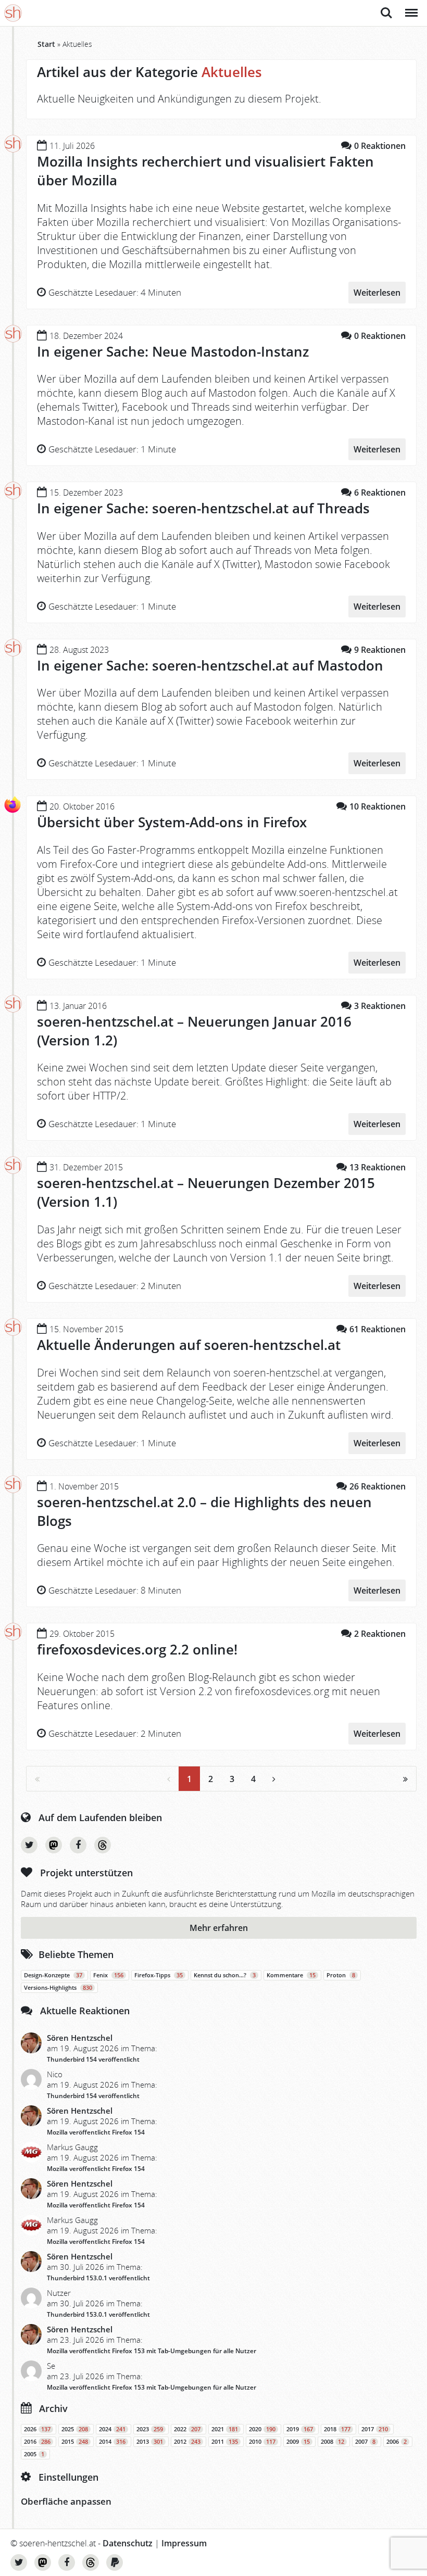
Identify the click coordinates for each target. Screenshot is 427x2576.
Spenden (115, 2562)
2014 (112, 2442)
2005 (34, 2454)
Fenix (108, 1975)
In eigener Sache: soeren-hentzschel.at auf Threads (203, 508)
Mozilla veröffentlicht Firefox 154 (96, 2132)
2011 (225, 2442)
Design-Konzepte (53, 1975)
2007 (365, 2442)
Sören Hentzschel (80, 2038)
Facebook (78, 1845)
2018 (337, 2429)
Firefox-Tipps (159, 1975)
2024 (112, 2429)
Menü (411, 7)
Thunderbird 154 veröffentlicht (93, 2059)
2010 (262, 2442)
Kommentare (291, 1975)
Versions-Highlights (58, 1988)
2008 (332, 2442)
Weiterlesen (377, 293)
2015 (75, 2442)
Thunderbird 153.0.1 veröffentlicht (98, 2278)
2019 (300, 2429)
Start (46, 44)
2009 (298, 2442)
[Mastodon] (54, 1845)
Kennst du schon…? (225, 1975)
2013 (150, 2442)
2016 (37, 2442)
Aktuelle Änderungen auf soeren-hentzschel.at (189, 1345)
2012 (187, 2442)
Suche (386, 7)
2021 (225, 2429)
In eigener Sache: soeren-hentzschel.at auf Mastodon (210, 665)
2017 (375, 2429)
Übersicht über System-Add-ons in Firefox (172, 822)
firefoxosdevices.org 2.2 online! (137, 1649)
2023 (150, 2429)
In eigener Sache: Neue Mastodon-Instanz (173, 351)
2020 (262, 2429)
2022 (187, 2429)
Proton (341, 1975)
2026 (37, 2429)
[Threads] (103, 1845)
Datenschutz (128, 2543)
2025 (75, 2429)
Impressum (184, 2543)
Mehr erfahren (219, 1928)
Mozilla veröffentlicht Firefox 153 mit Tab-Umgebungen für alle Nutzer (152, 2351)
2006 (397, 2442)
